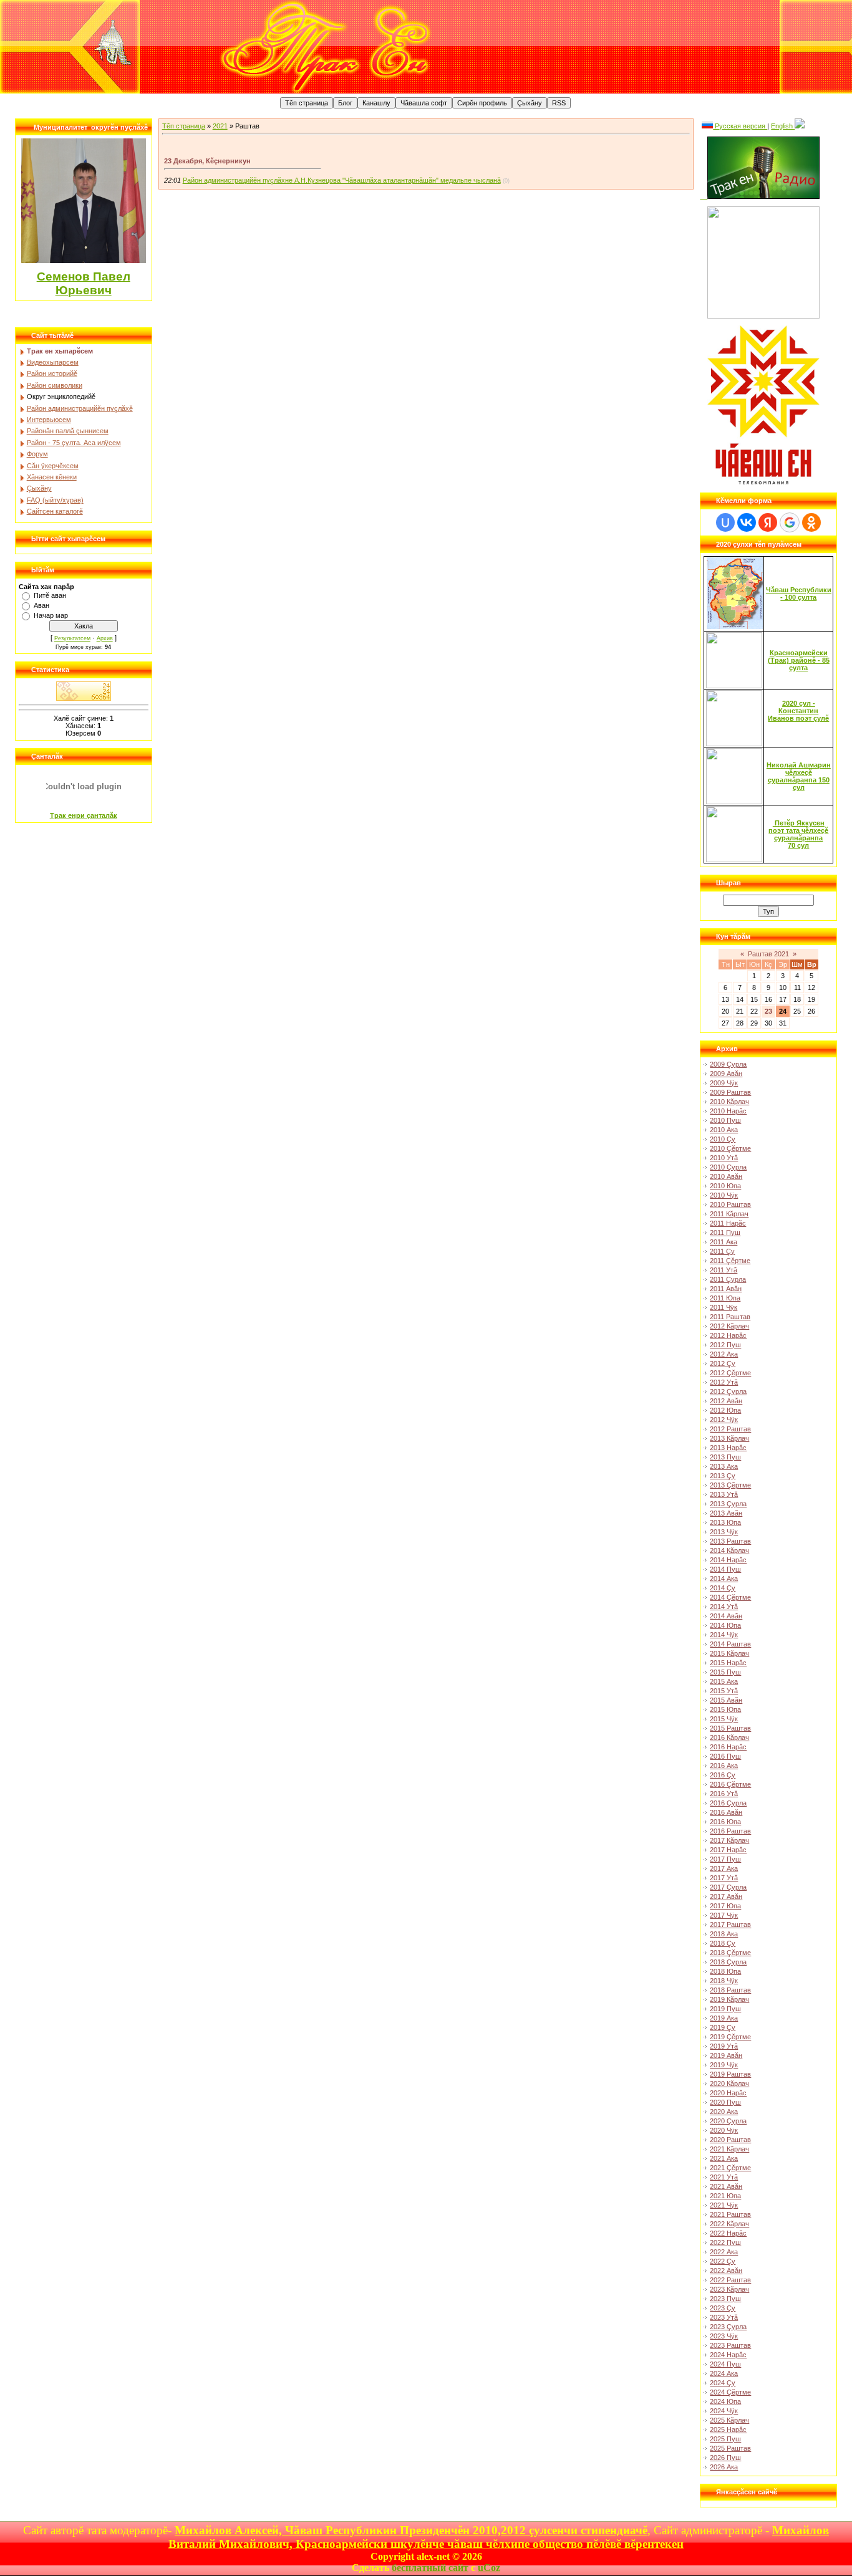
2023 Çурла (728, 2327)
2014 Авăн (726, 1616)
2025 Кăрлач (729, 2420)
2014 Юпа (725, 1625)
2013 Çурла (728, 1504)
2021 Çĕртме (730, 2168)
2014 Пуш (725, 1569)
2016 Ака (724, 1766)
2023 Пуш (725, 2299)
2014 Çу (723, 1588)
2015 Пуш (725, 1672)
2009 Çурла (728, 1064)
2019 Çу (723, 2027)
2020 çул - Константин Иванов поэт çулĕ (798, 711)
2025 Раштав (730, 2448)
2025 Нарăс (728, 2429)
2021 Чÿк (724, 2205)
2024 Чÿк (724, 2411)
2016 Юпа (725, 1822)
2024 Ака (724, 2373)
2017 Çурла (728, 1887)
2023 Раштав (730, 2345)
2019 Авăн (726, 2055)
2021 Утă (724, 2177)
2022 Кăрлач (729, 2224)
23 (768, 1011)
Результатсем (72, 638)
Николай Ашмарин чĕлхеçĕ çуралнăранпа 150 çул (799, 776)
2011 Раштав (730, 1317)
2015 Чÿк (724, 1719)
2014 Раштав (730, 1644)
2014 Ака (724, 1579)
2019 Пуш (725, 2009)
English (783, 126)
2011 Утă (724, 1270)
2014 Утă (724, 1607)
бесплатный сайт (430, 2568)
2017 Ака (724, 1868)
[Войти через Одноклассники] (811, 522)
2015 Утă (724, 1691)
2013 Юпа (725, 1522)
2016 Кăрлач (729, 1737)
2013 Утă (724, 1494)
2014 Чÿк (724, 1635)
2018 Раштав (730, 1990)
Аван (41, 605)
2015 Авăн (726, 1700)
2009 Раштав (730, 1092)
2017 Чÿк (724, 1915)
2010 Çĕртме (730, 1148)
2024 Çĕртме (730, 2392)
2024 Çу (723, 2383)
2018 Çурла (728, 1962)
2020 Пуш (725, 2102)
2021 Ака (724, 2158)
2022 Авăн (726, 2271)
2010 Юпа (725, 1186)
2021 (220, 126)
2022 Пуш (725, 2242)
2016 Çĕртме (730, 1784)
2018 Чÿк (724, 1981)
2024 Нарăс (728, 2355)
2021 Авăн (726, 2186)
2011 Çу (722, 1251)
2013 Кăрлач (729, 1438)
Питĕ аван (50, 595)
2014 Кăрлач (729, 1550)
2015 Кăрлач (729, 1653)
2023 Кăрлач (729, 2289)
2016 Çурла (728, 1803)
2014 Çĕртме (730, 1597)
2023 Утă (724, 2317)
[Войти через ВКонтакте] (747, 522)
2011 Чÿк (724, 1307)
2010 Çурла (728, 1167)
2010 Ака (724, 1130)
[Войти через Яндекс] (768, 522)
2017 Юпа (725, 1906)
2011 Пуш (725, 1233)
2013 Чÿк (724, 1532)
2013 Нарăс (728, 1448)
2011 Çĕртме (730, 1261)
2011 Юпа (725, 1298)
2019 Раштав (730, 2074)
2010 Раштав (730, 1204)
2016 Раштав (730, 1831)
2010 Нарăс (728, 1111)
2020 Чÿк (724, 2130)
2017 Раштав (730, 1925)
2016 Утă (724, 1794)
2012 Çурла (728, 1391)
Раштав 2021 (768, 954)
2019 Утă (724, 2046)
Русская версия (740, 126)
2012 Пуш (725, 1345)
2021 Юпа (725, 2196)
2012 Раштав (730, 1429)
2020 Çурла (728, 2121)
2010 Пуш (725, 1120)
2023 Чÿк (724, 2336)
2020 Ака (724, 2112)
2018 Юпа (725, 1971)
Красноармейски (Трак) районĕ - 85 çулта (799, 660)
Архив (105, 638)
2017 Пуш (725, 1859)
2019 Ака (724, 2018)
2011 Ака (724, 1242)
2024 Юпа (725, 2401)
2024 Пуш (725, 2364)
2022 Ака (724, 2252)
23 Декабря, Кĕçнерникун (207, 161)
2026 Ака (724, 2467)
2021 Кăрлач (729, 2149)
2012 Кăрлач (729, 1326)
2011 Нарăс (728, 1223)
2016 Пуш (725, 1756)
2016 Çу (723, 1775)
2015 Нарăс (728, 1663)
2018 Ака (724, 1934)
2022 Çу (723, 2261)
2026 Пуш (725, 2458)
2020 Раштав (730, 2140)
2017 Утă (724, 1878)
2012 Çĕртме (730, 1373)
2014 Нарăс (728, 1560)
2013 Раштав (730, 1541)
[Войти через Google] (790, 522)
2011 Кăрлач (729, 1214)
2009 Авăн (726, 1074)
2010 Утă (724, 1158)
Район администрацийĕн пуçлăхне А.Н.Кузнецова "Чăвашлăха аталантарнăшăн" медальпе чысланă (342, 180)
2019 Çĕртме (730, 2037)
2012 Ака (724, 1354)
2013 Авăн (726, 1513)
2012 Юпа (725, 1410)
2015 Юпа (725, 1709)
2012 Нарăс (728, 1335)
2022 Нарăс (728, 2233)
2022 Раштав (730, 2280)
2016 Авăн (726, 1812)
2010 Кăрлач (729, 1102)
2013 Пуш (725, 1457)
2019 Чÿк (724, 2065)
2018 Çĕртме (730, 1953)
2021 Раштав (730, 2214)
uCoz (489, 2568)
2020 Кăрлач (729, 2083)
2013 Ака (724, 1466)
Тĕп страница (184, 126)
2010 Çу (723, 1139)
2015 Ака (724, 1681)
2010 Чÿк (724, 1195)
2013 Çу (723, 1476)
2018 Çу (723, 1943)
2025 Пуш (725, 2439)
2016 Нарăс (728, 1747)
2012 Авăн (726, 1401)
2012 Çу (723, 1363)
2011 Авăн (726, 1289)
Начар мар (51, 615)
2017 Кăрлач (729, 1840)
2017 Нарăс (728, 1850)
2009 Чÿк (724, 1083)
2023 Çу (723, 2308)
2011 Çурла (728, 1279)
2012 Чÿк (724, 1420)
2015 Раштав (730, 1728)
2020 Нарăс (728, 2093)
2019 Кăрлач (729, 1999)
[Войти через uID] (725, 522)
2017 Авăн (726, 1896)
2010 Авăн (726, 1176)
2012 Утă (724, 1382)
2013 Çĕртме (730, 1485)
